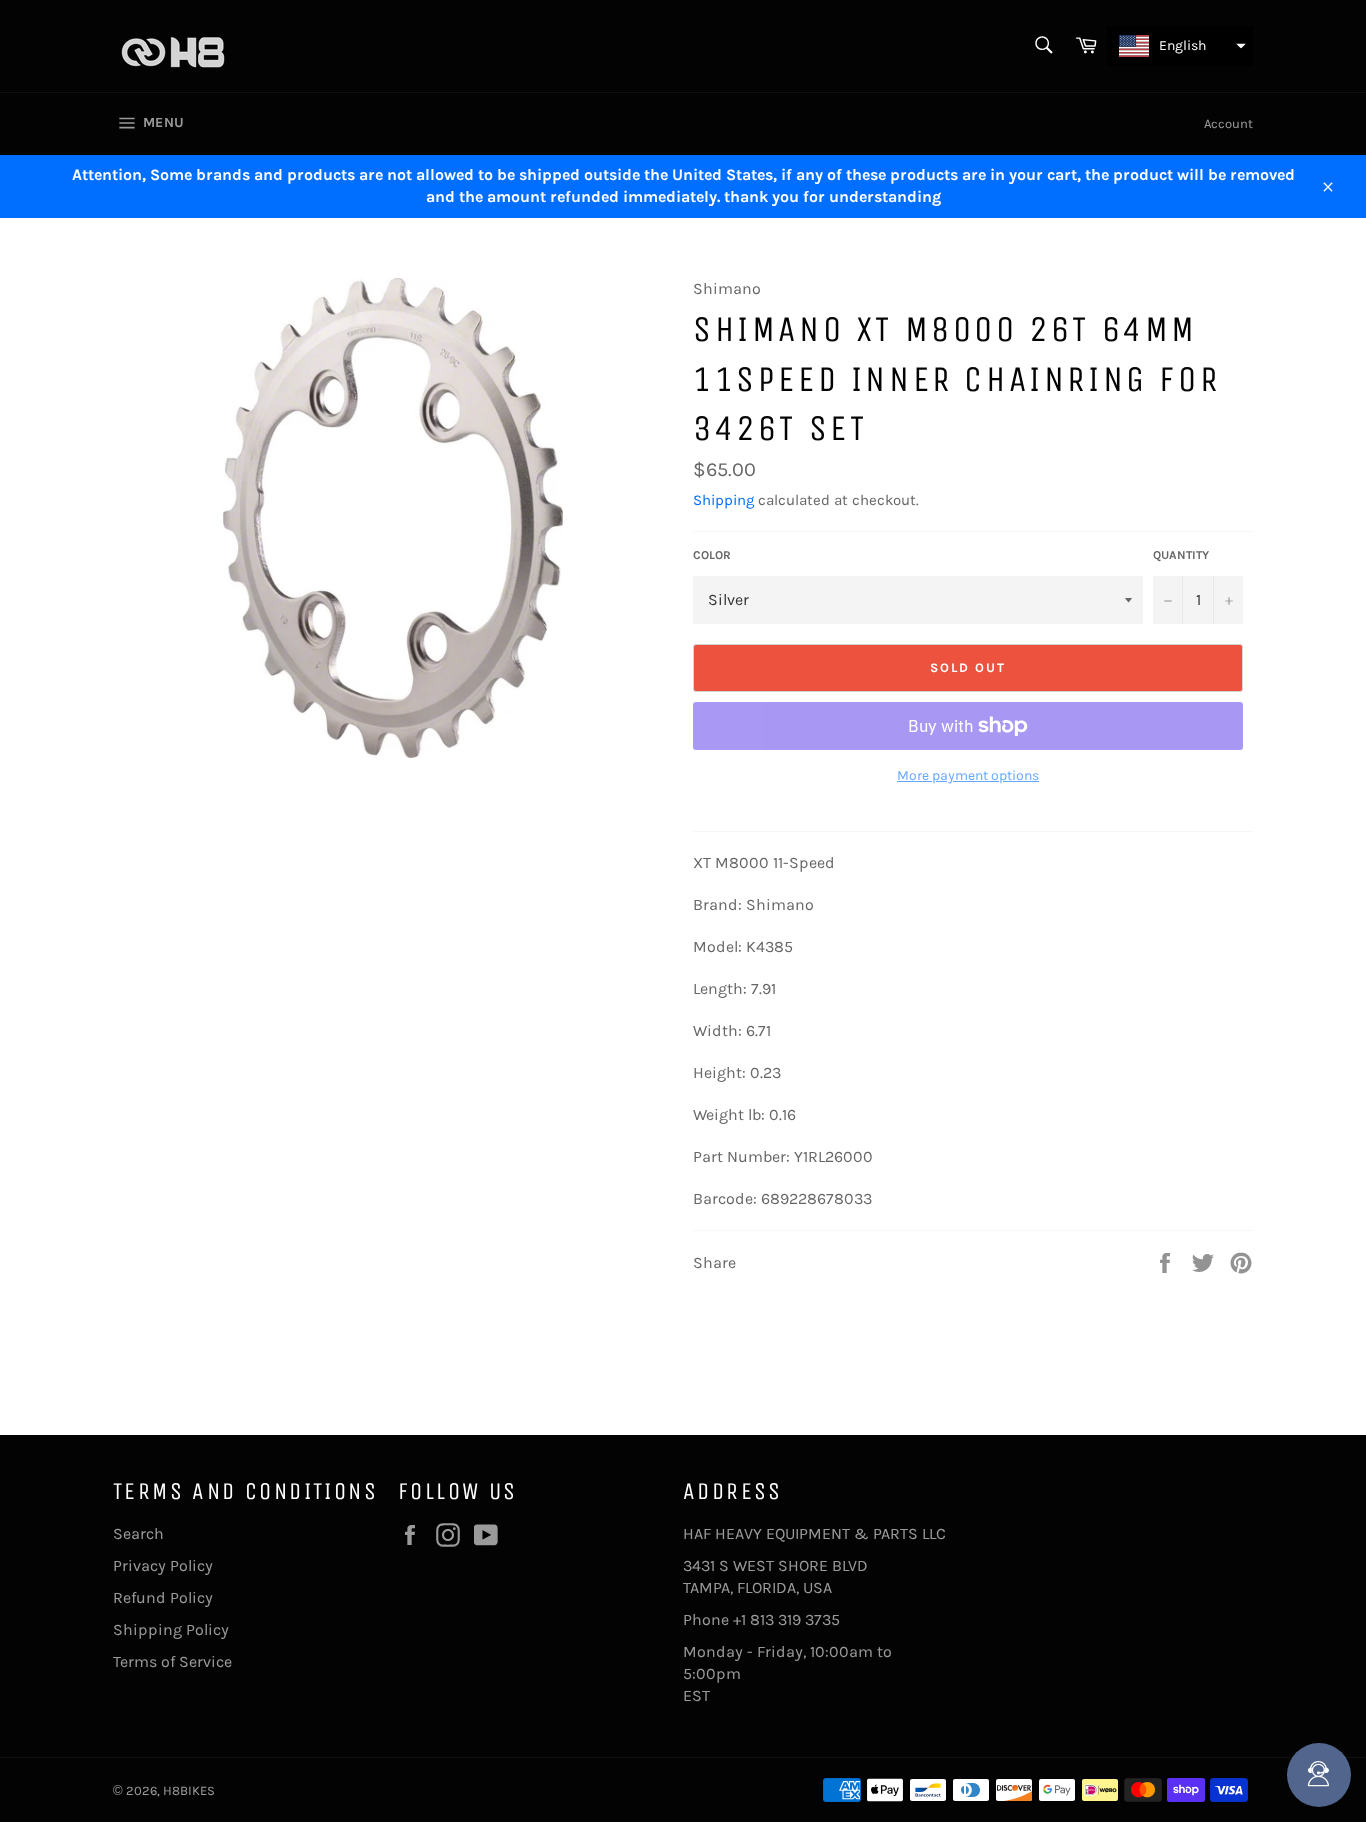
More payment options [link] (968, 775)
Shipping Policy (171, 1629)
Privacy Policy (163, 1565)
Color (712, 555)
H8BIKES (189, 1790)
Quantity (1181, 555)
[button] (1180, 46)
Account (1228, 123)
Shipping (723, 500)
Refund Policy (163, 1597)
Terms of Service (172, 1661)
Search (138, 1533)
